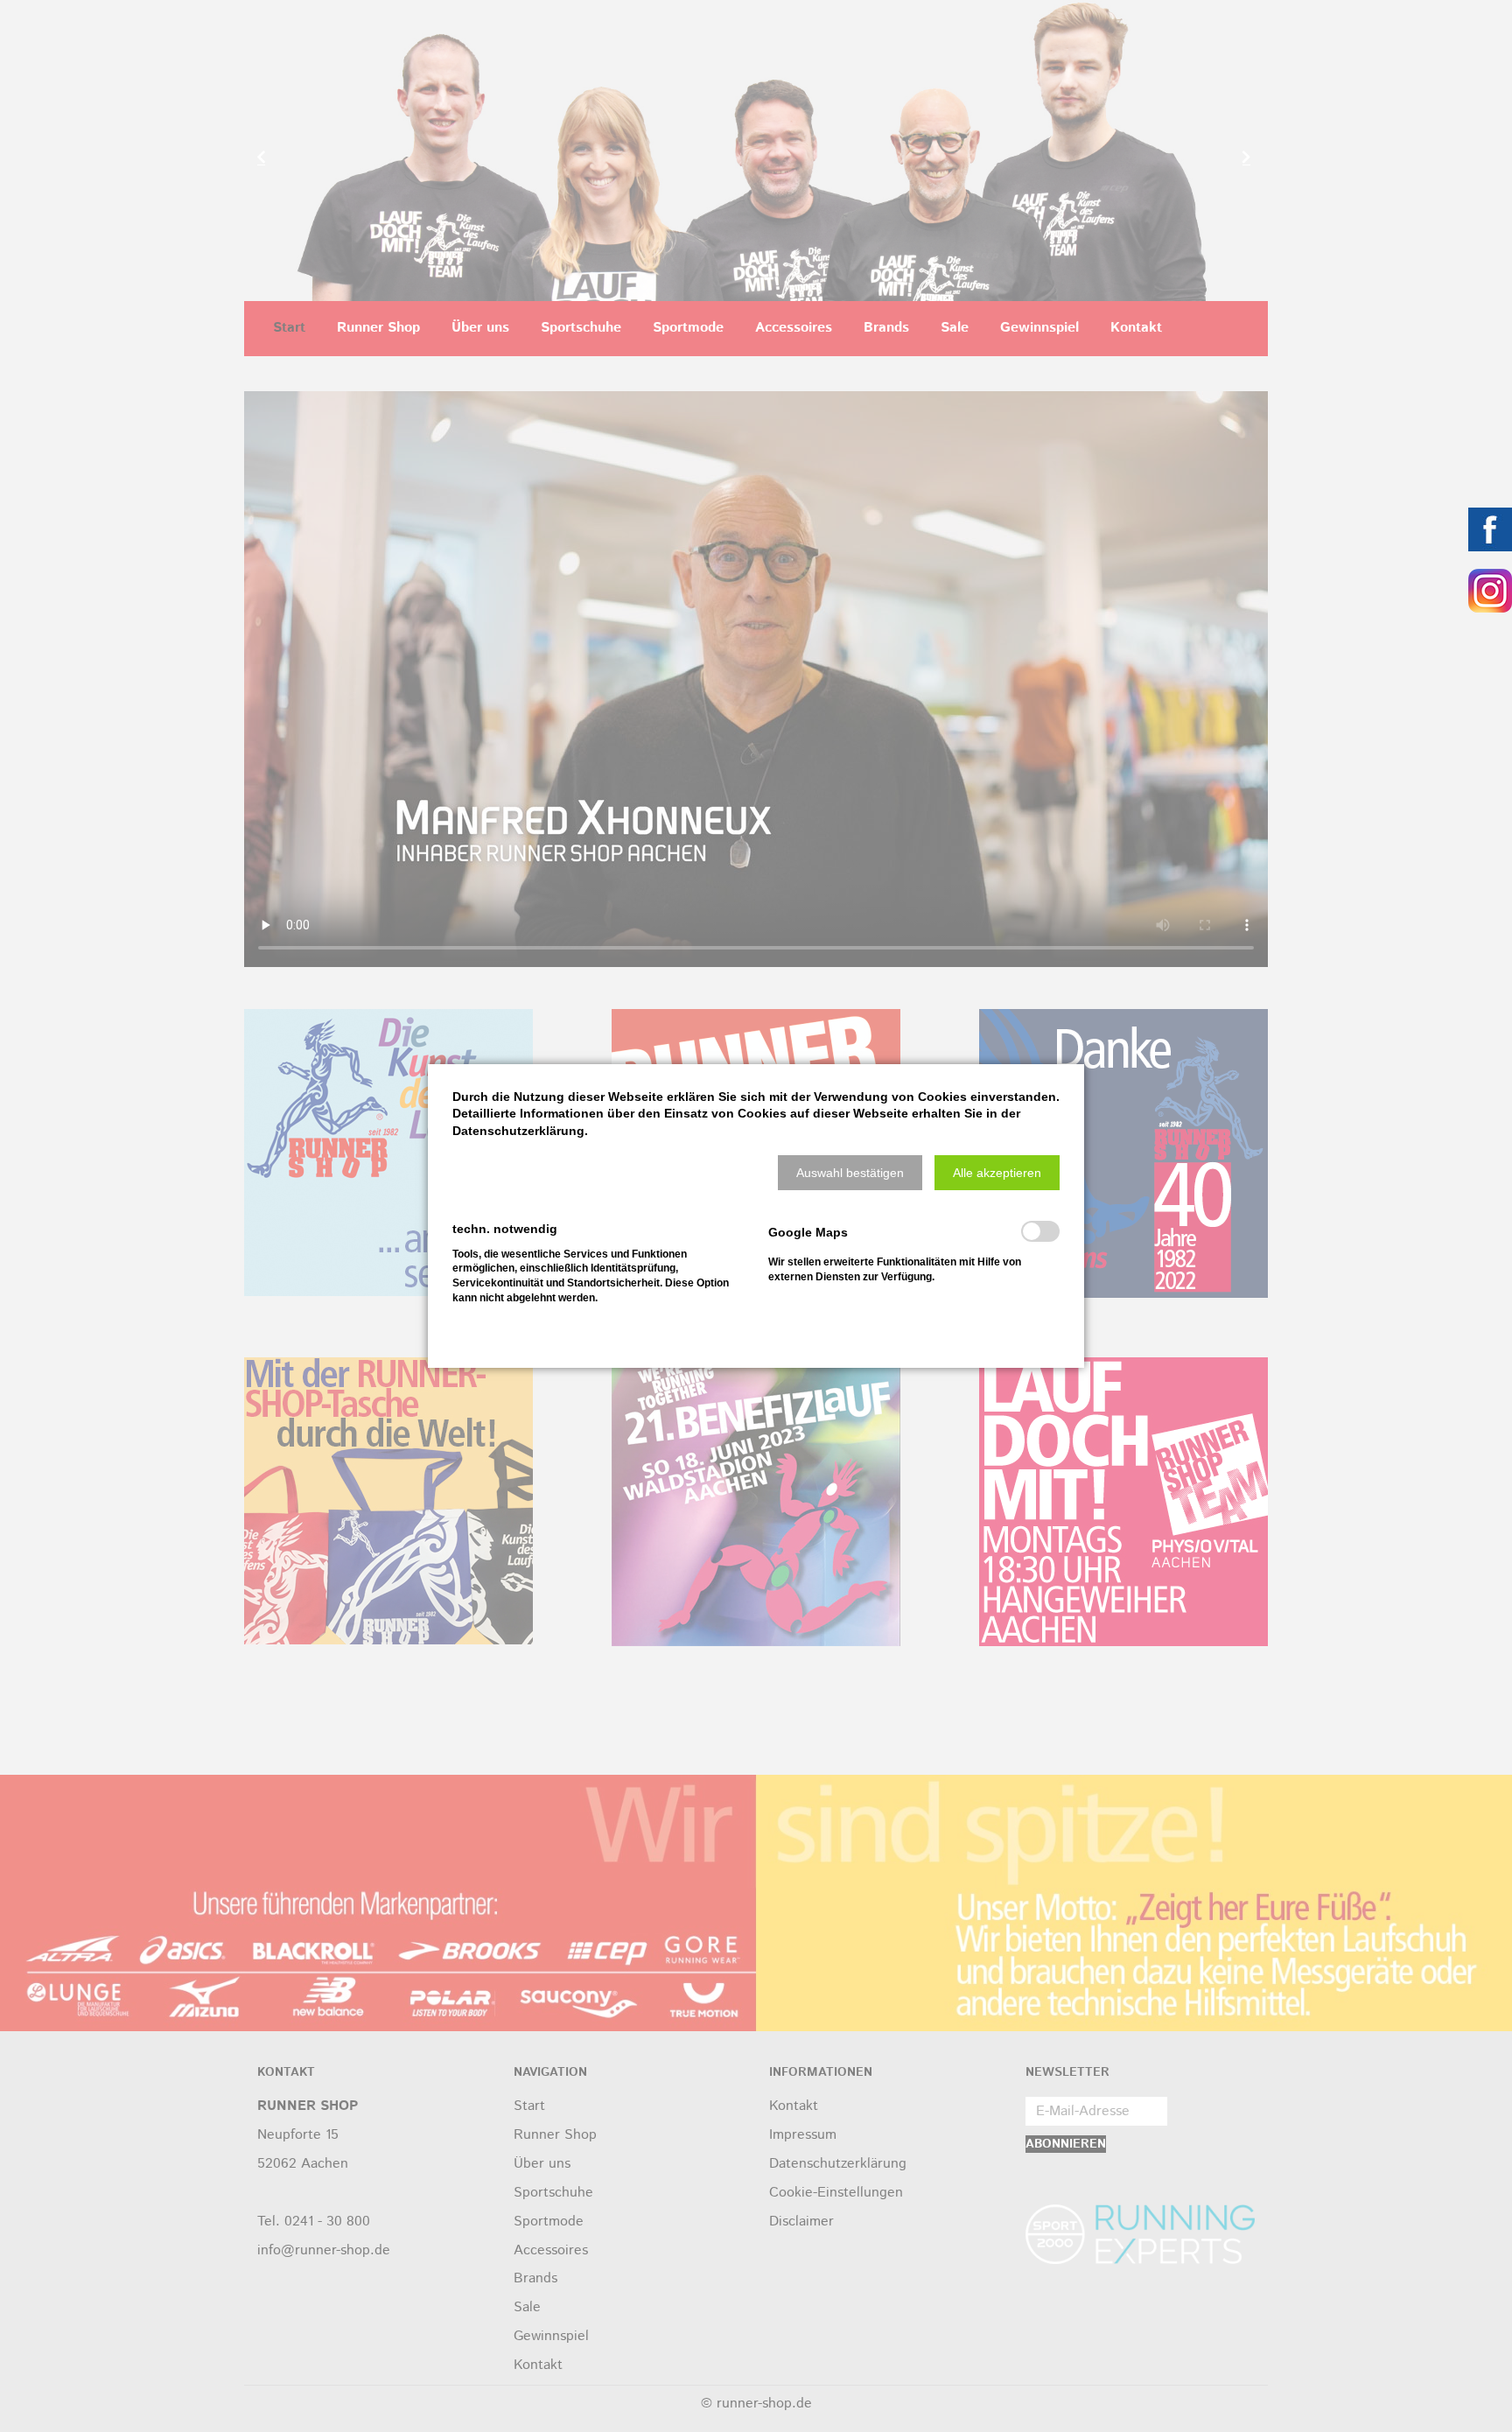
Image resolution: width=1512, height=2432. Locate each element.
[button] (850, 1173)
